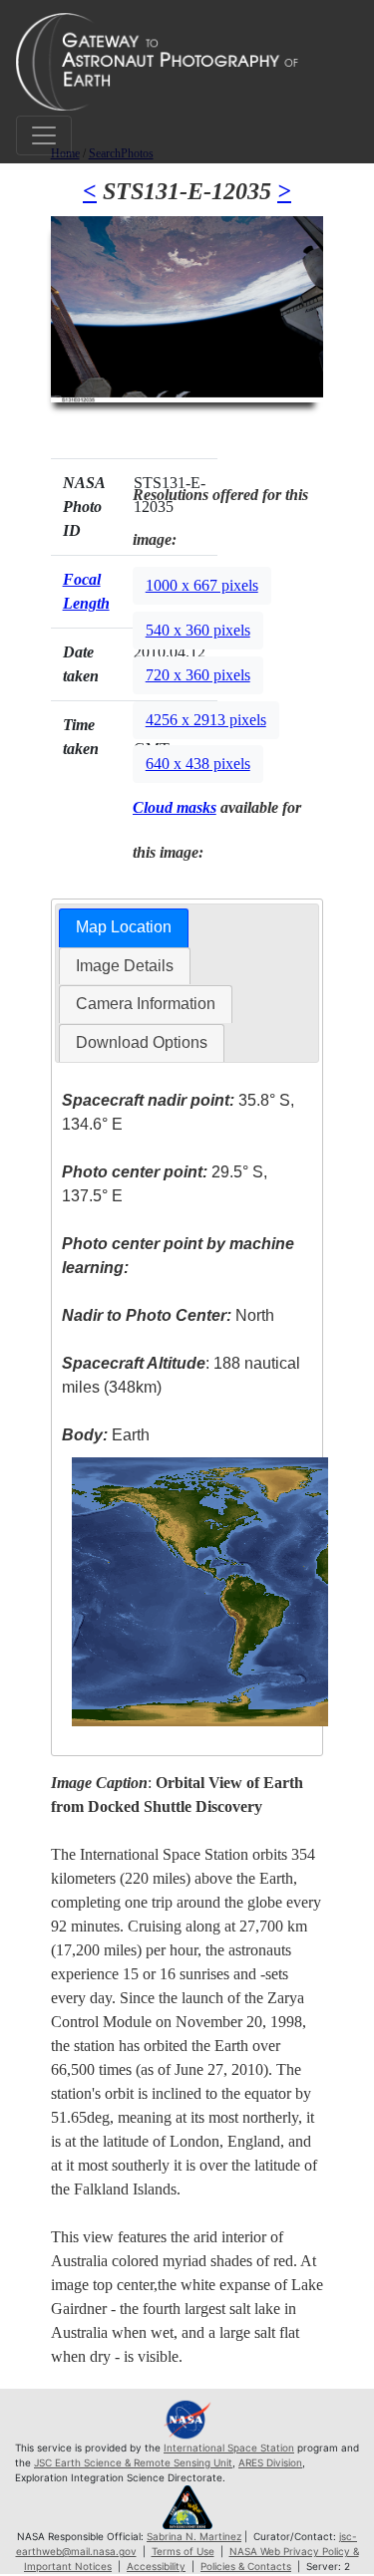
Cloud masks (175, 807)
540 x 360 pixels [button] (198, 630)
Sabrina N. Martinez (194, 2536)
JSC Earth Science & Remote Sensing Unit (133, 2462)
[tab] (124, 928)
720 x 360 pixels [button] (198, 675)
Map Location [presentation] (124, 927)
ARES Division (270, 2462)
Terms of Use (183, 2551)
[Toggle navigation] (44, 135)
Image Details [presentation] (125, 966)
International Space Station (229, 2447)
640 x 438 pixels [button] (198, 764)
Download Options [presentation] (142, 1042)
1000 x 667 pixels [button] (202, 585)
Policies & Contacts (246, 2566)
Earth (106, 1435)
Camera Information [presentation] (146, 1004)
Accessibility (156, 2566)
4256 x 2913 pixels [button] (206, 720)
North (168, 1315)
